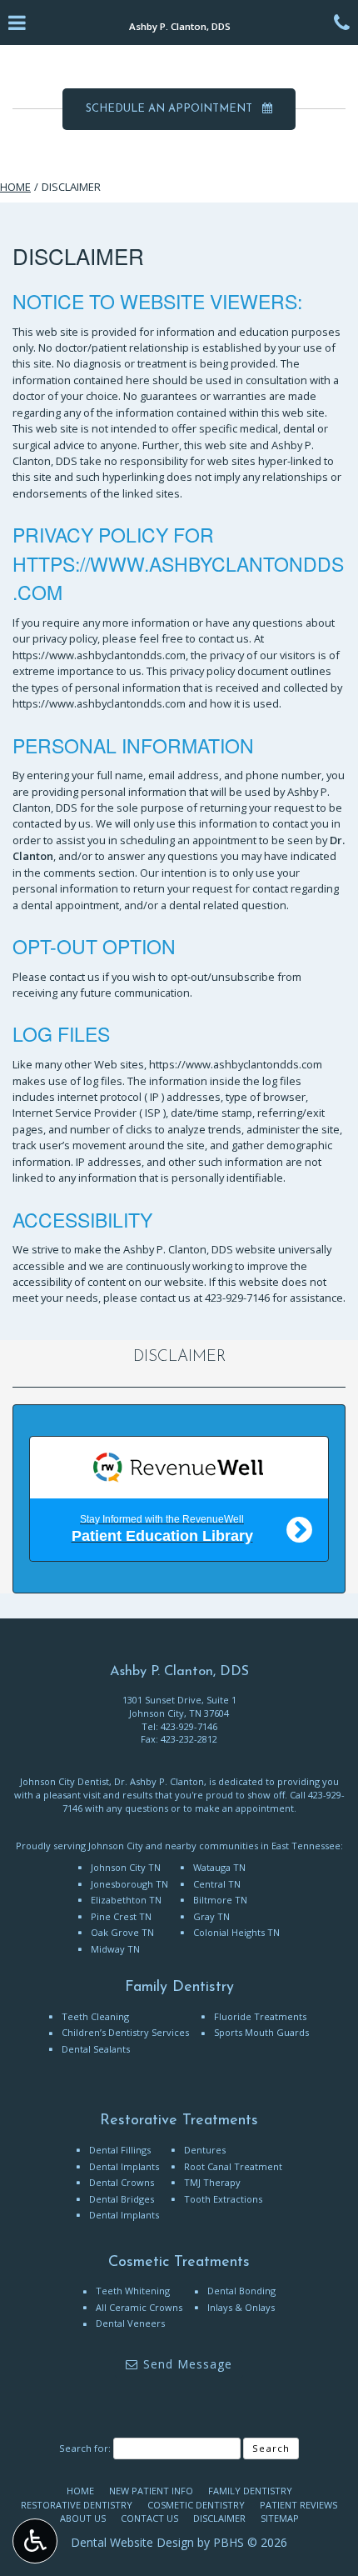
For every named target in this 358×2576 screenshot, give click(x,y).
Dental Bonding (241, 2291)
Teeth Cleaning (95, 2016)
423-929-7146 (237, 1298)
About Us (83, 2518)
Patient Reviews (298, 2505)
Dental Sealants (96, 2049)
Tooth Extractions (223, 2199)
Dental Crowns (122, 2182)
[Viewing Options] (35, 2541)
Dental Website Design (132, 2542)
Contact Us (149, 2518)
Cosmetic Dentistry (196, 2505)
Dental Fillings (120, 2150)
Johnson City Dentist (65, 1781)
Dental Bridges (122, 2199)
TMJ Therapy (212, 2182)
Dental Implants (124, 2166)
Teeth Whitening (133, 2291)
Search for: (85, 2448)
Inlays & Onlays (241, 2307)
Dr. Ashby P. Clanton (159, 1781)
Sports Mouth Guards (261, 2032)
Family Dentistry (250, 2491)
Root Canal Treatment (233, 2166)
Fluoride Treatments (260, 2016)
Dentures (205, 2150)
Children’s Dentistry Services (125, 2032)
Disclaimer (179, 1357)
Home (15, 187)
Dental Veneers (130, 2323)
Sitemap (280, 2518)
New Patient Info (151, 2491)
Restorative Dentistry (77, 2505)
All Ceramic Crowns (139, 2307)
